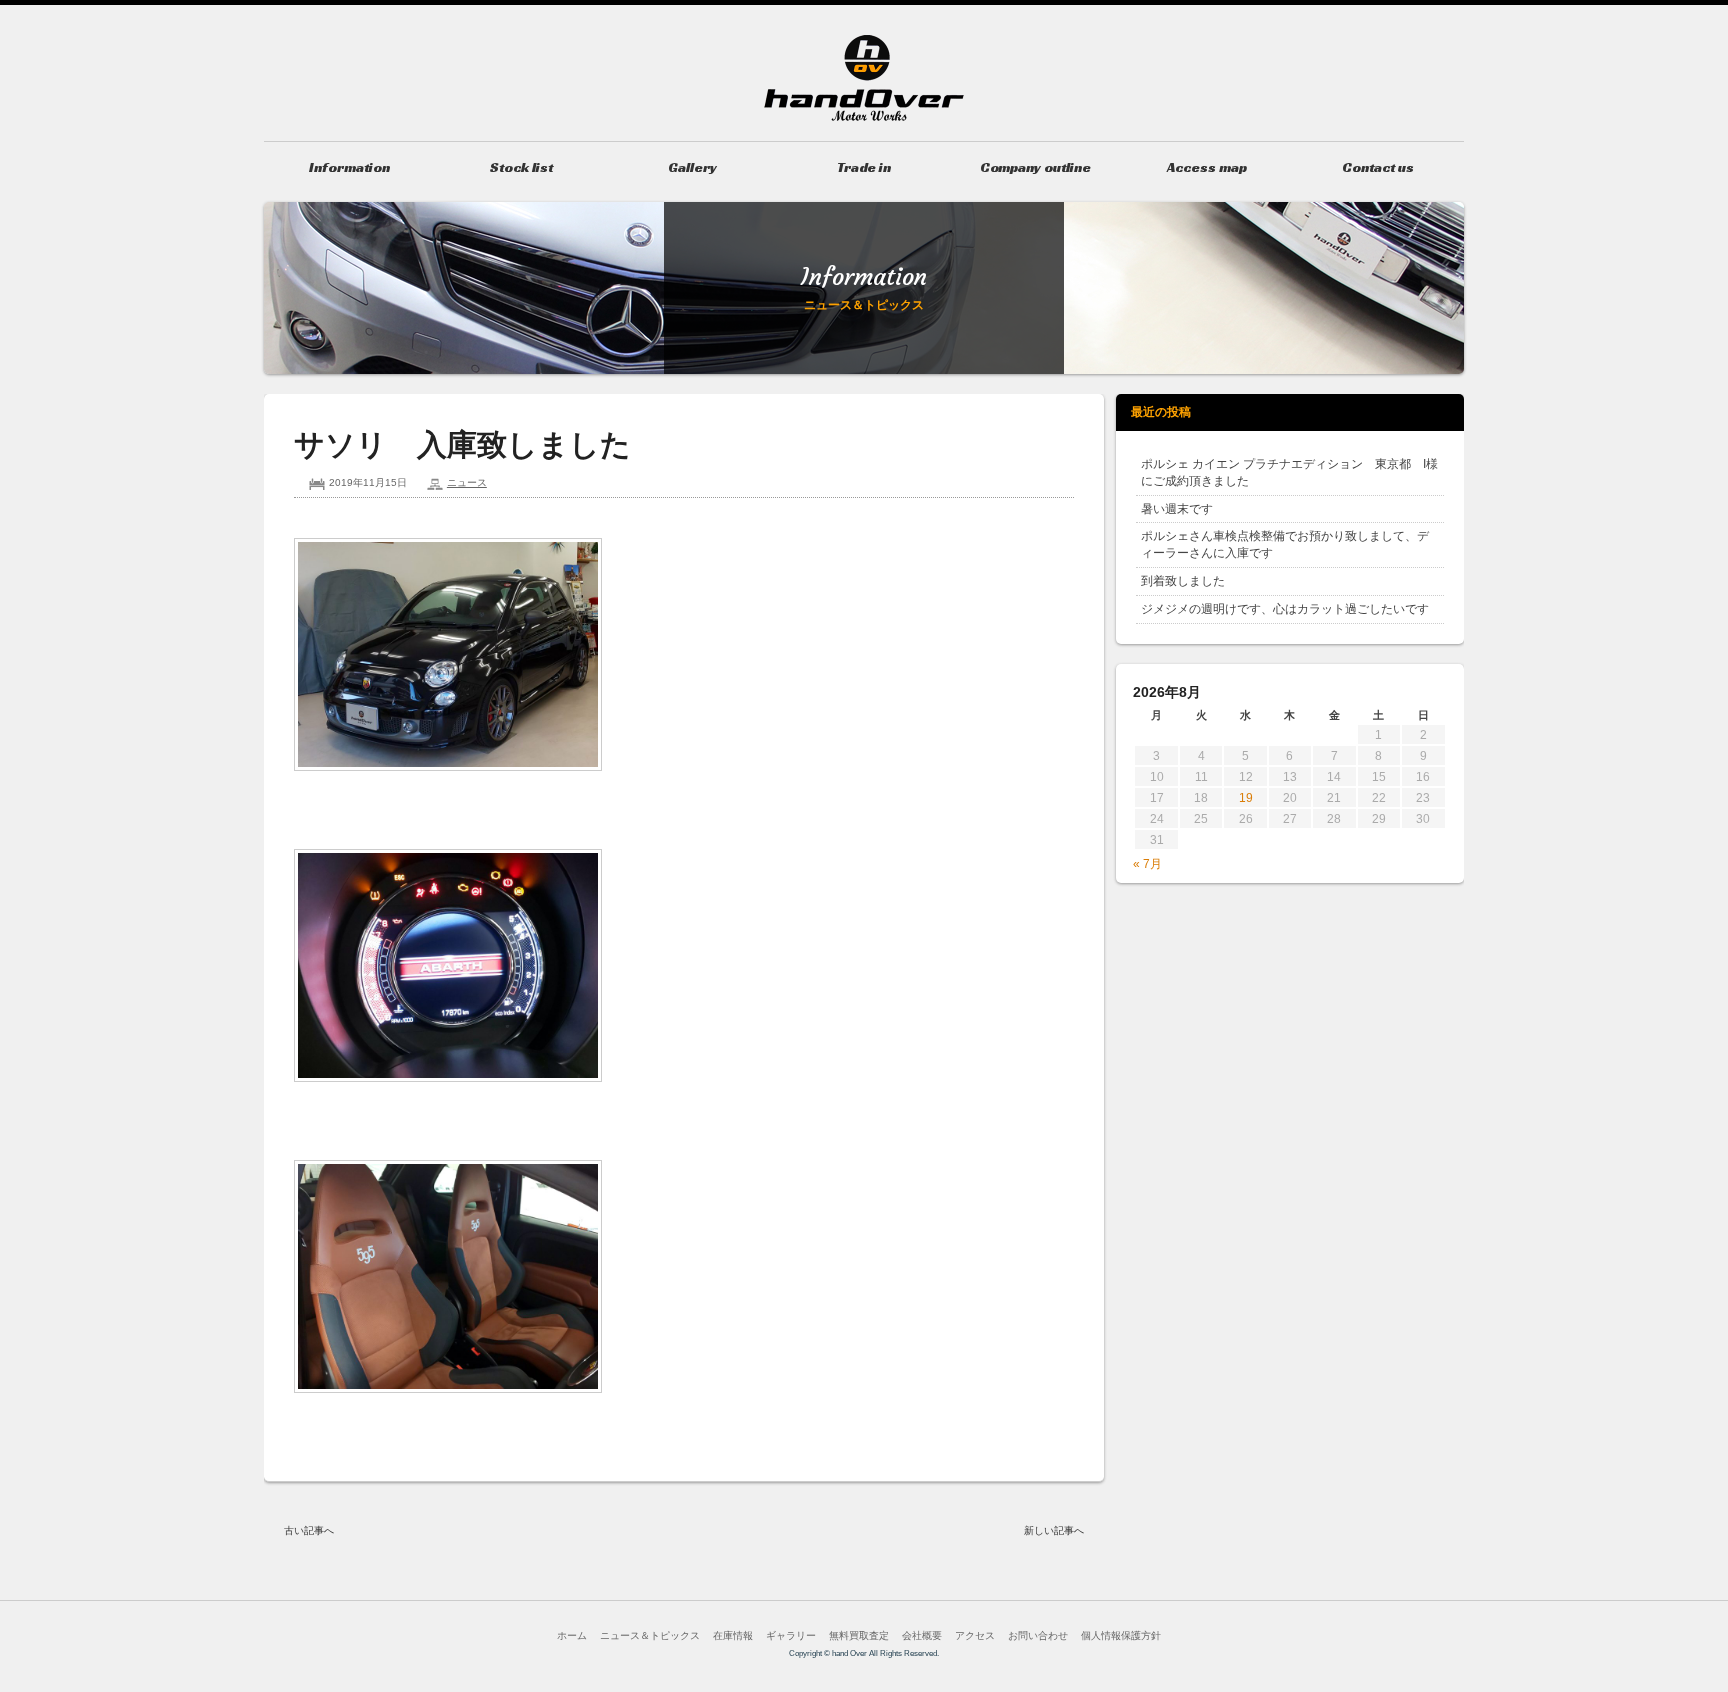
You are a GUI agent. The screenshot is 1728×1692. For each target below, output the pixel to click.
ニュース (467, 482)
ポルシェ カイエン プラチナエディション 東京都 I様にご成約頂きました (1289, 472)
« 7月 (1147, 864)
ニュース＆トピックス (650, 1635)
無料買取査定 (859, 1635)
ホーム (572, 1635)
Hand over (864, 78)
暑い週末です (1177, 509)
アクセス (975, 1635)
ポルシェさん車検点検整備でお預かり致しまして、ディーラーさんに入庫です (1285, 544)
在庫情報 (733, 1635)
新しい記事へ (1054, 1530)
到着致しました (1183, 581)
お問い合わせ (1038, 1635)
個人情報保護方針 (1121, 1635)
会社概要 (922, 1635)
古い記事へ (309, 1530)
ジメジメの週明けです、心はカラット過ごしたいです (1285, 609)
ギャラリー (791, 1635)
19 (1246, 798)
